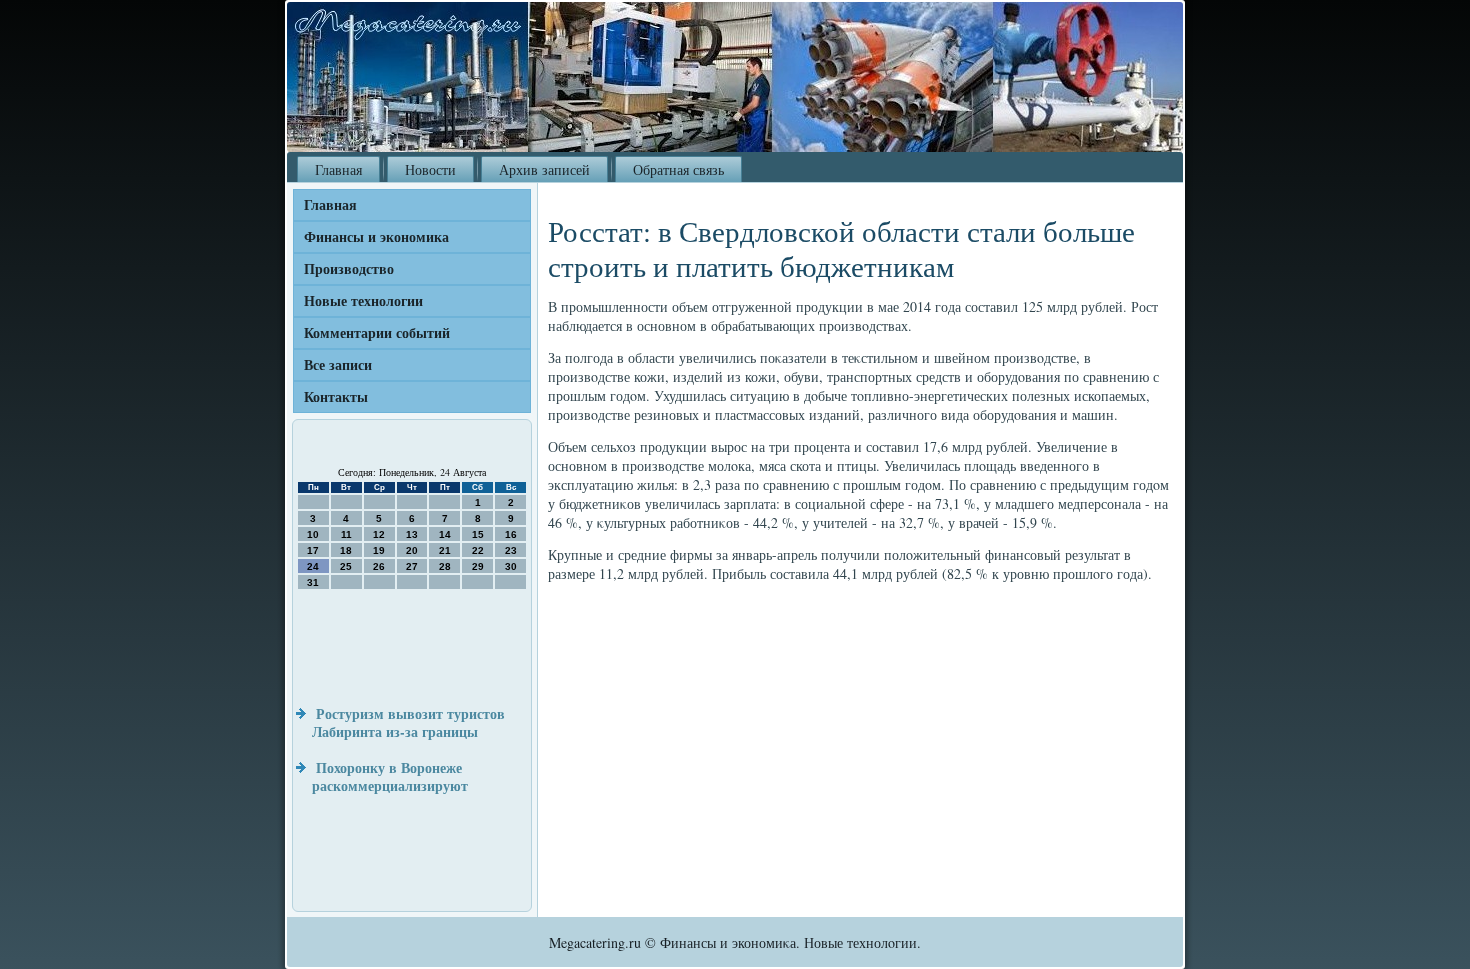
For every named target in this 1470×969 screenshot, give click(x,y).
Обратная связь (678, 169)
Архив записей (544, 169)
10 (313, 534)
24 (313, 566)
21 (445, 550)
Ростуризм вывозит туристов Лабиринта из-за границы (408, 722)
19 (379, 550)
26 (379, 566)
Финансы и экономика (376, 236)
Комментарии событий (377, 332)
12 (379, 534)
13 (412, 534)
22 (478, 550)
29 (478, 566)
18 (346, 550)
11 (346, 534)
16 (511, 534)
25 (346, 566)
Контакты (336, 396)
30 (511, 566)
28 (445, 566)
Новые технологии (363, 300)
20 (412, 550)
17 (313, 550)
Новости (430, 169)
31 (313, 582)
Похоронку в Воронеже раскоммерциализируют (390, 776)
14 (445, 534)
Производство (349, 268)
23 (511, 550)
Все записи (338, 364)
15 (478, 534)
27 (412, 566)
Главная (338, 169)
